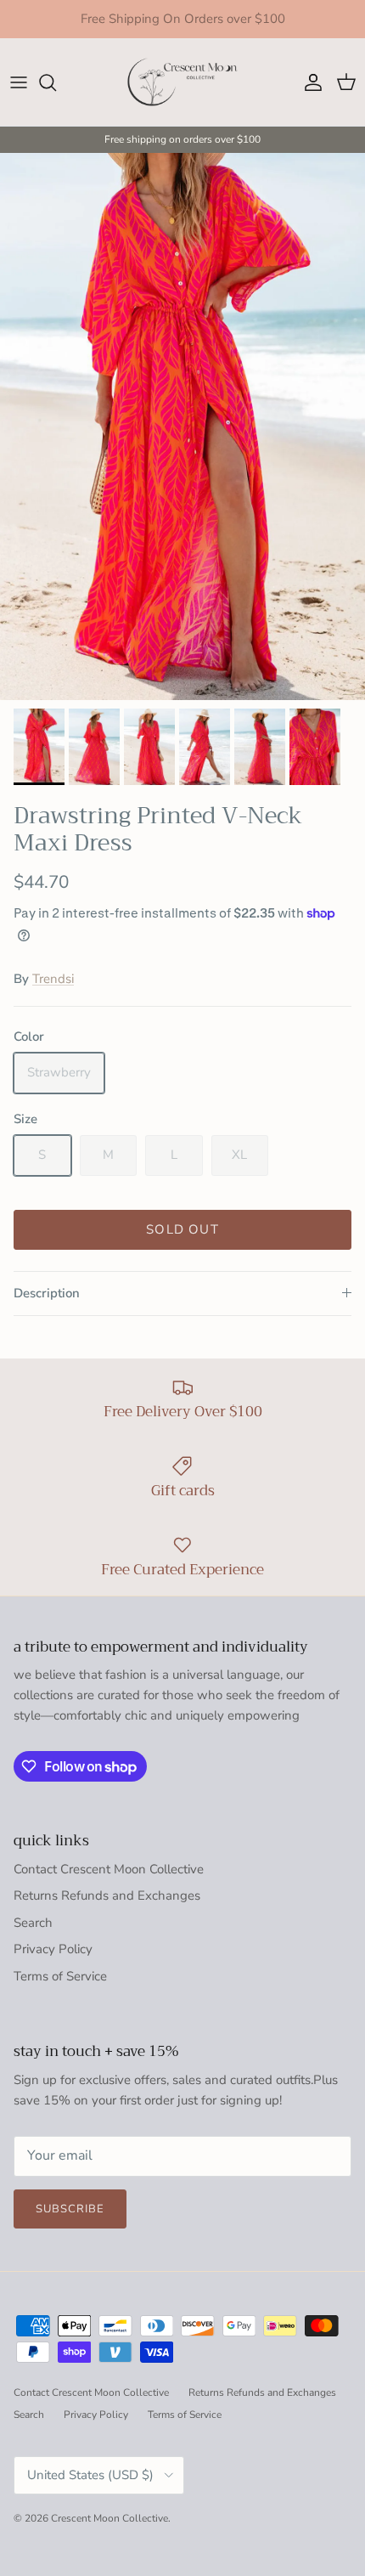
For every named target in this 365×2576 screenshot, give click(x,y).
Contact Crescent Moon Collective (109, 1869)
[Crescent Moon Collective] (182, 82)
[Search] (56, 82)
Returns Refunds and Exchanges (107, 1895)
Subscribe (70, 2209)
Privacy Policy (53, 1949)
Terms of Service (60, 1976)
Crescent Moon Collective (109, 2518)
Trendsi (53, 979)
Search (33, 1923)
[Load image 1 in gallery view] (182, 427)
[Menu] (19, 82)
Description (47, 1293)
